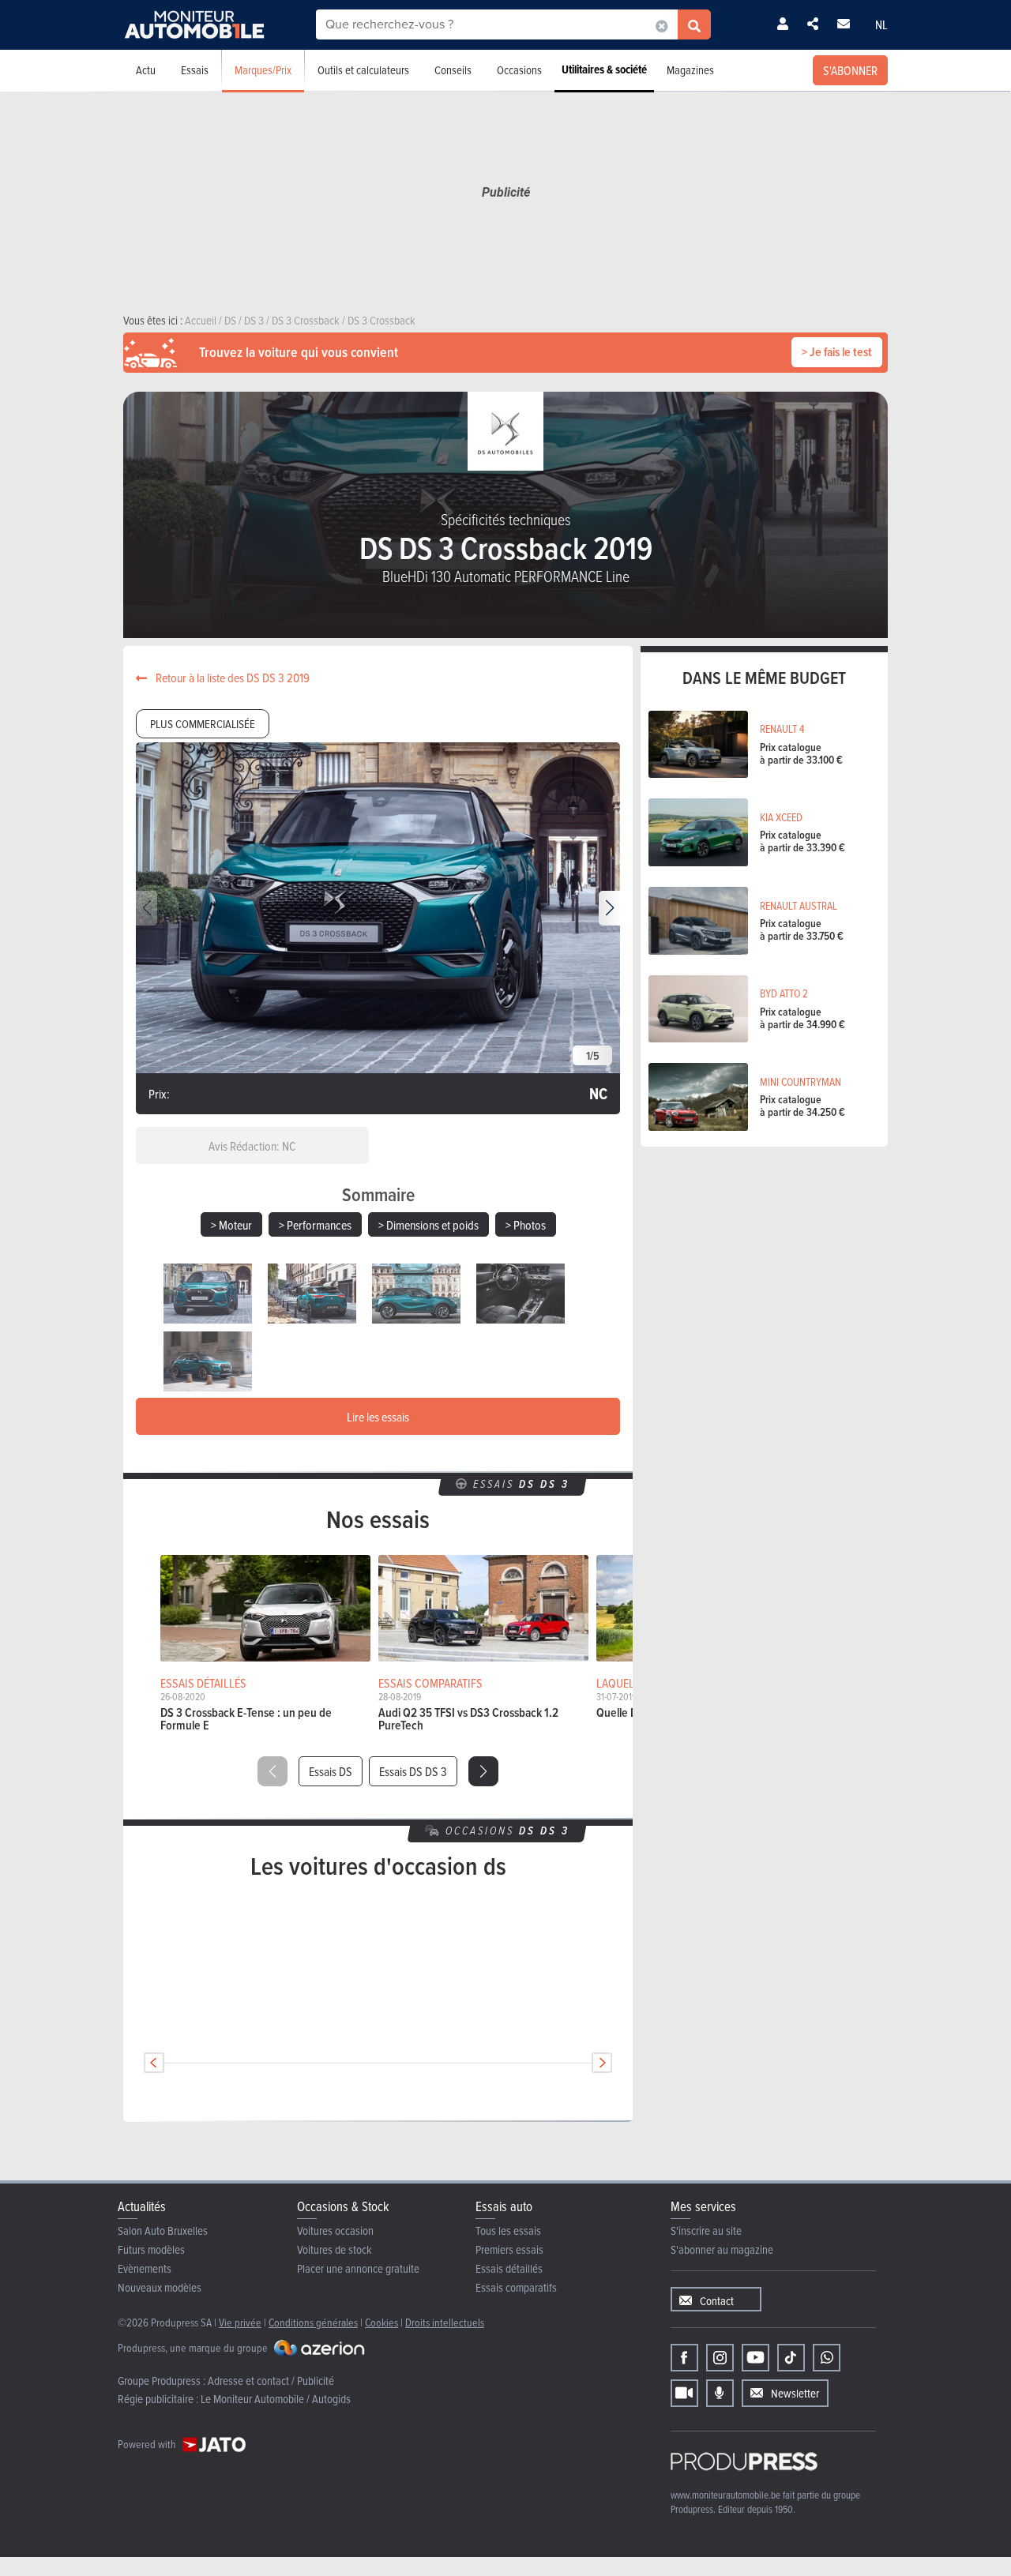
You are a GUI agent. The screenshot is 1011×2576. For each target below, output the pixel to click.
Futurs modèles (151, 2249)
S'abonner (850, 70)
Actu (146, 70)
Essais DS (331, 1771)
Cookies (381, 2322)
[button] (609, 908)
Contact (717, 2301)
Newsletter (795, 2393)
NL (881, 24)
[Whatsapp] (827, 2358)
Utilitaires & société (604, 69)
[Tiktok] (791, 2358)
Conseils (453, 70)
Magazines (690, 70)
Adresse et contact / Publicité (271, 2381)
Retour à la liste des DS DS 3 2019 (231, 678)
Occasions (519, 70)
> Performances (315, 1225)
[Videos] (684, 2393)
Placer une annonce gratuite (358, 2268)
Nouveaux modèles (160, 2287)
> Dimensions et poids (428, 1225)
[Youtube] (755, 2358)
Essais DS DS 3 (413, 1771)
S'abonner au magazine (722, 2249)
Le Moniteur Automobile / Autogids (276, 2399)
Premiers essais (509, 2249)
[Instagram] (720, 2358)
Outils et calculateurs (363, 70)
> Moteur (231, 1225)
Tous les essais (508, 2231)
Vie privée (240, 2322)
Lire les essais (378, 1417)
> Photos (526, 1225)
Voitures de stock (334, 2249)
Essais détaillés (509, 2268)
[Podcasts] (720, 2393)
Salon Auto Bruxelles (163, 2231)
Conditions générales (313, 2322)
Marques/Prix (263, 70)
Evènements (145, 2268)
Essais (195, 70)
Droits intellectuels (445, 2322)
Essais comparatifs (516, 2287)
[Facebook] (684, 2358)
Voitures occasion (335, 2231)
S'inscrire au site (706, 2231)
